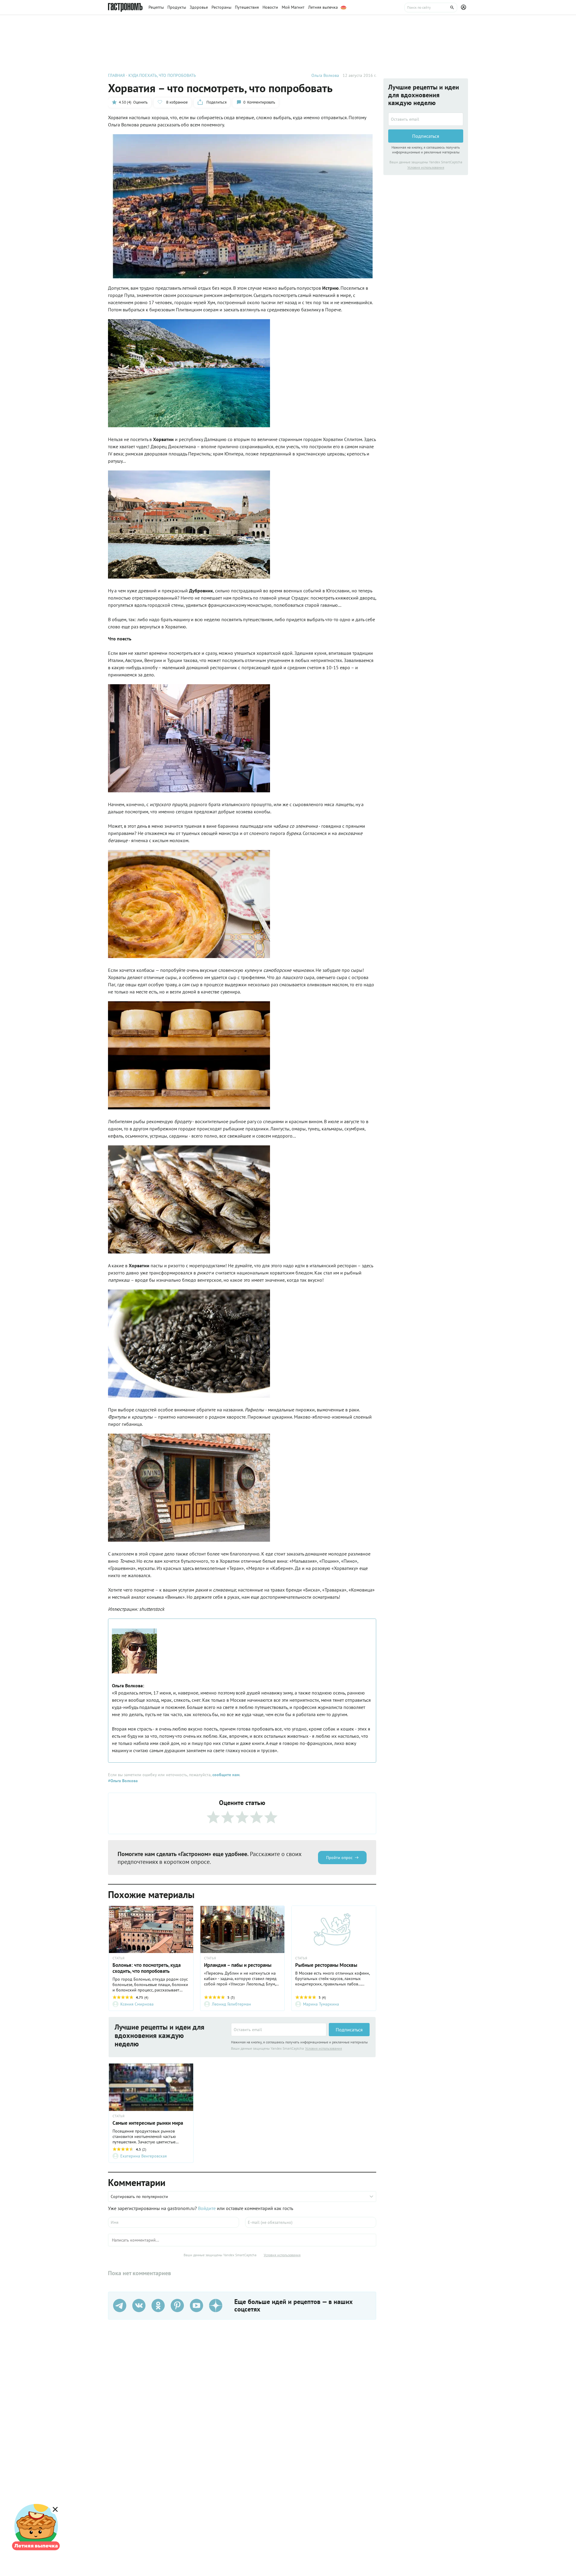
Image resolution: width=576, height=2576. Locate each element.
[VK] (139, 2305)
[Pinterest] (177, 2305)
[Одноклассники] (158, 2305)
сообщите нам (226, 1775)
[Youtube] (196, 2305)
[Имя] (174, 2222)
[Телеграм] (120, 2305)
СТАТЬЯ (118, 1958)
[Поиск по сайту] (431, 8)
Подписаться (349, 2030)
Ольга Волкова (325, 75)
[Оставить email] (279, 2030)
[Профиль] (464, 8)
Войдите (207, 2208)
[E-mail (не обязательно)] (311, 2222)
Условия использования (324, 2048)
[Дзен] (216, 2305)
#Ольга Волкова (123, 1781)
